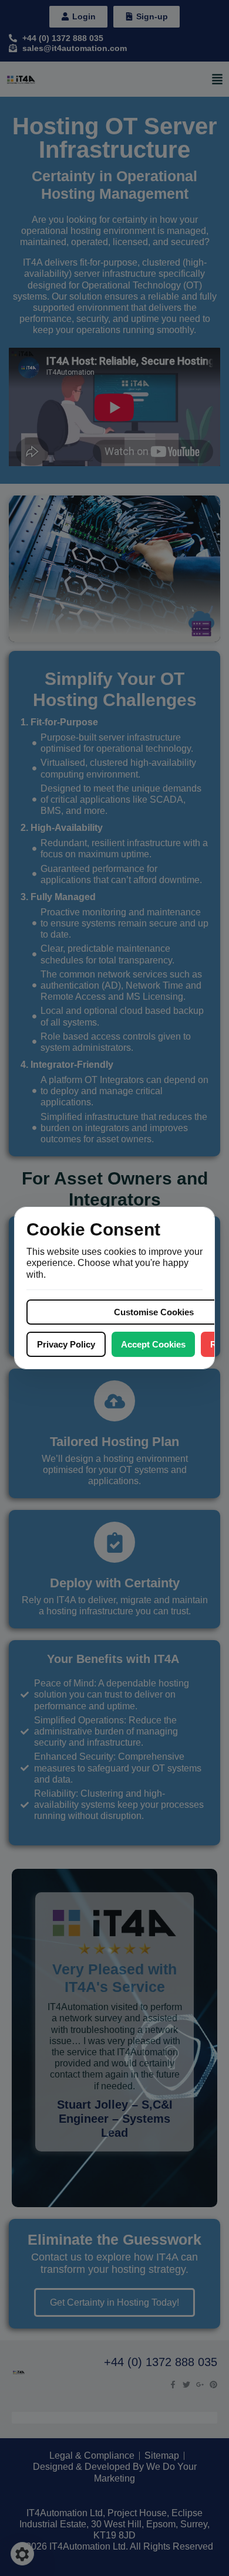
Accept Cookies (153, 1344)
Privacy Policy (66, 1344)
